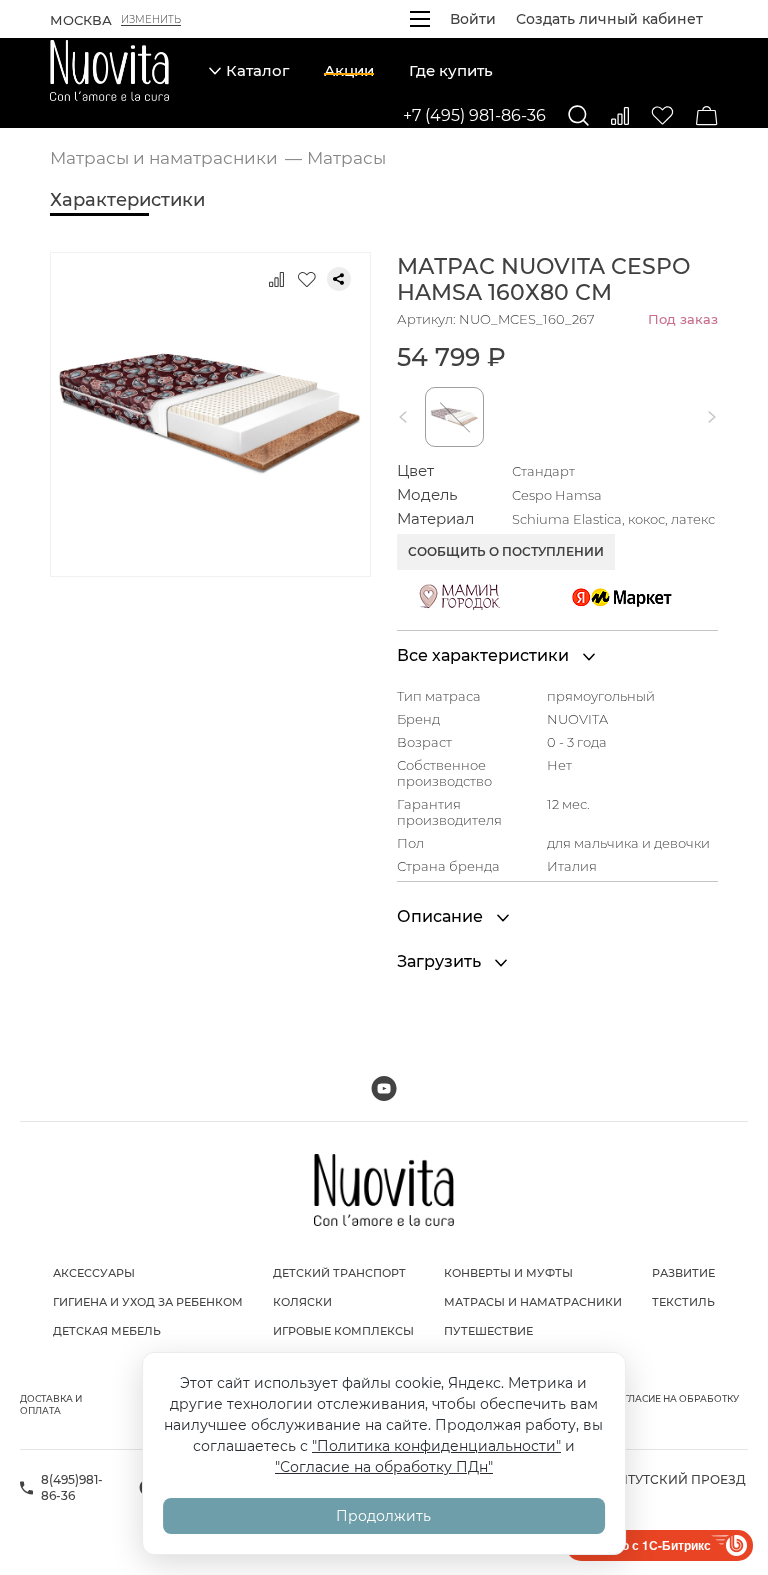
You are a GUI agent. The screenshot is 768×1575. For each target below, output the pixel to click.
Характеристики (127, 200)
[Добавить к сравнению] (277, 279)
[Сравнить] (620, 116)
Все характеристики (485, 655)
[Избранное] (662, 115)
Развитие (683, 1273)
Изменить (151, 20)
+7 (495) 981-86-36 (474, 115)
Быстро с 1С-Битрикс (647, 1545)
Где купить (451, 70)
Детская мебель (107, 1331)
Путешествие (488, 1331)
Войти (473, 19)
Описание (442, 916)
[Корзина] (707, 116)
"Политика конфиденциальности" (436, 1446)
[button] (407, 417)
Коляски (302, 1302)
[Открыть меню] (420, 19)
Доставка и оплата (51, 1404)
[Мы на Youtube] (384, 1088)
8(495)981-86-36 (72, 1487)
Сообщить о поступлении (506, 551)
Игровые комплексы (343, 1331)
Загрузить (441, 961)
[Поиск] (578, 115)
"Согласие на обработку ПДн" (384, 1467)
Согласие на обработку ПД (674, 1404)
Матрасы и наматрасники (533, 1302)
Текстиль (683, 1302)
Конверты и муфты (508, 1273)
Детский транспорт (339, 1273)
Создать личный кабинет (609, 19)
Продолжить (383, 1516)
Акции (349, 70)
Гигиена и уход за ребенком (148, 1302)
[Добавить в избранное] (307, 279)
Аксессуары (94, 1273)
